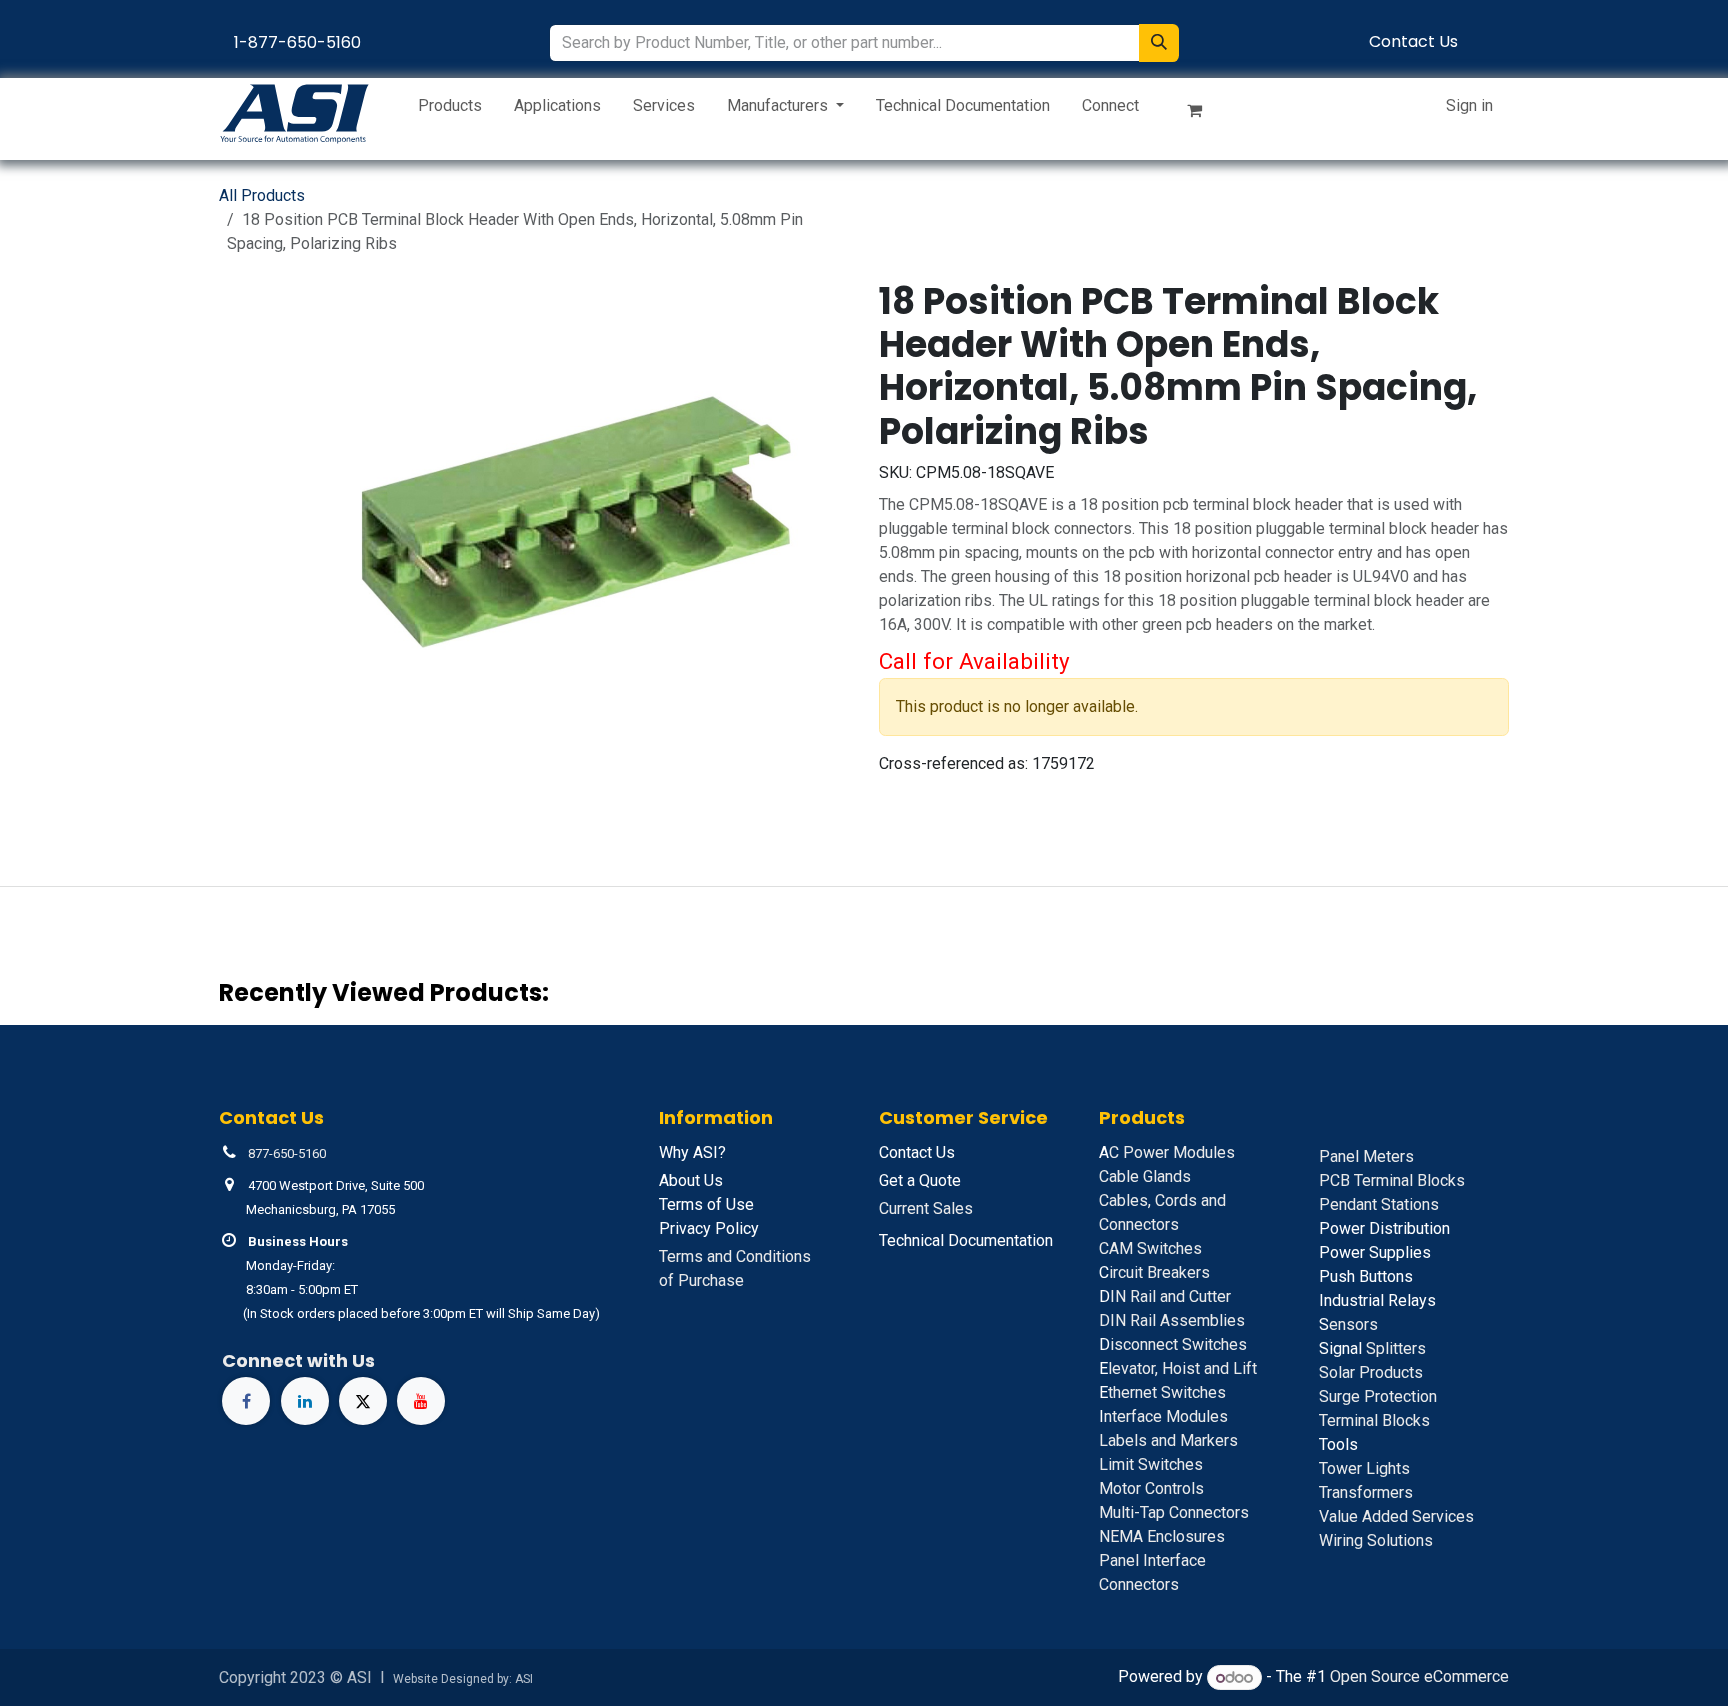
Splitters (1372, 1348)
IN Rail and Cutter (1165, 1296)
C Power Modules (1167, 1152)
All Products (262, 195)
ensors (1348, 1324)
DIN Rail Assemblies (1172, 1320)
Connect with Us (298, 1360)
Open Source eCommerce (1419, 1677)
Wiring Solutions (1376, 1540)
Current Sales (926, 1208)
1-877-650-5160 (297, 42)
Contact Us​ (1413, 41)
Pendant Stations (1379, 1204)
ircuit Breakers (1154, 1272)
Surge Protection (1378, 1396)
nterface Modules (1163, 1416)
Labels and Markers (1168, 1440)
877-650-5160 (287, 1153)
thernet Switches (1162, 1392)
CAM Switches (1150, 1248)
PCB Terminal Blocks (1392, 1180)
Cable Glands (1145, 1176)
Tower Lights (1364, 1468)
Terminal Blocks (1374, 1420)
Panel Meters (1366, 1156)
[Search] (1159, 43)
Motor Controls (1151, 1488)
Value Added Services (1396, 1516)
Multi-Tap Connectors (1174, 1512)
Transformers (1366, 1492)
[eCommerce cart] (1203, 114)
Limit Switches (1151, 1464)
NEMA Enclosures (1162, 1536)
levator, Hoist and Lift (1178, 1368)
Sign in (1469, 105)
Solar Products (1371, 1372)
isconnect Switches (1173, 1344)
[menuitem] (450, 110)
